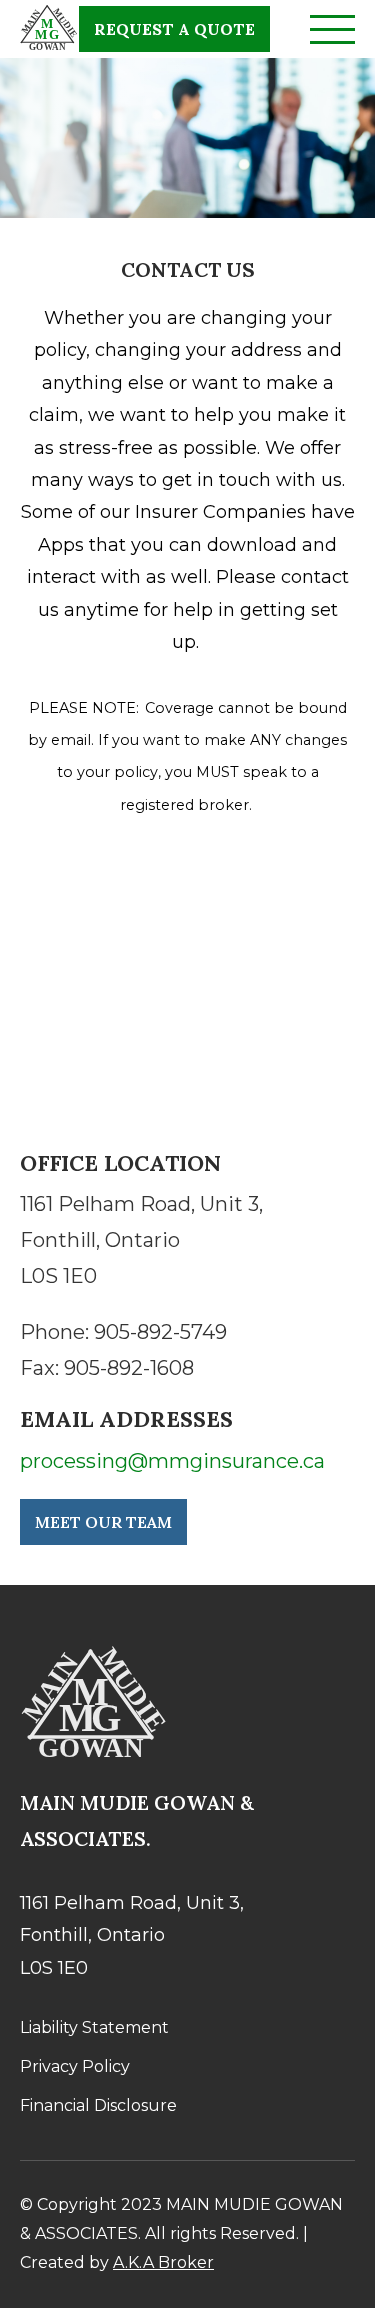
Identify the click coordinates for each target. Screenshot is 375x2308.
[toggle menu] (332, 16)
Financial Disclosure (98, 2105)
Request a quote (174, 29)
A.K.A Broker (163, 2262)
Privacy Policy (75, 2066)
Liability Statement (94, 2027)
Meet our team (103, 1522)
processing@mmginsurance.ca (172, 1461)
